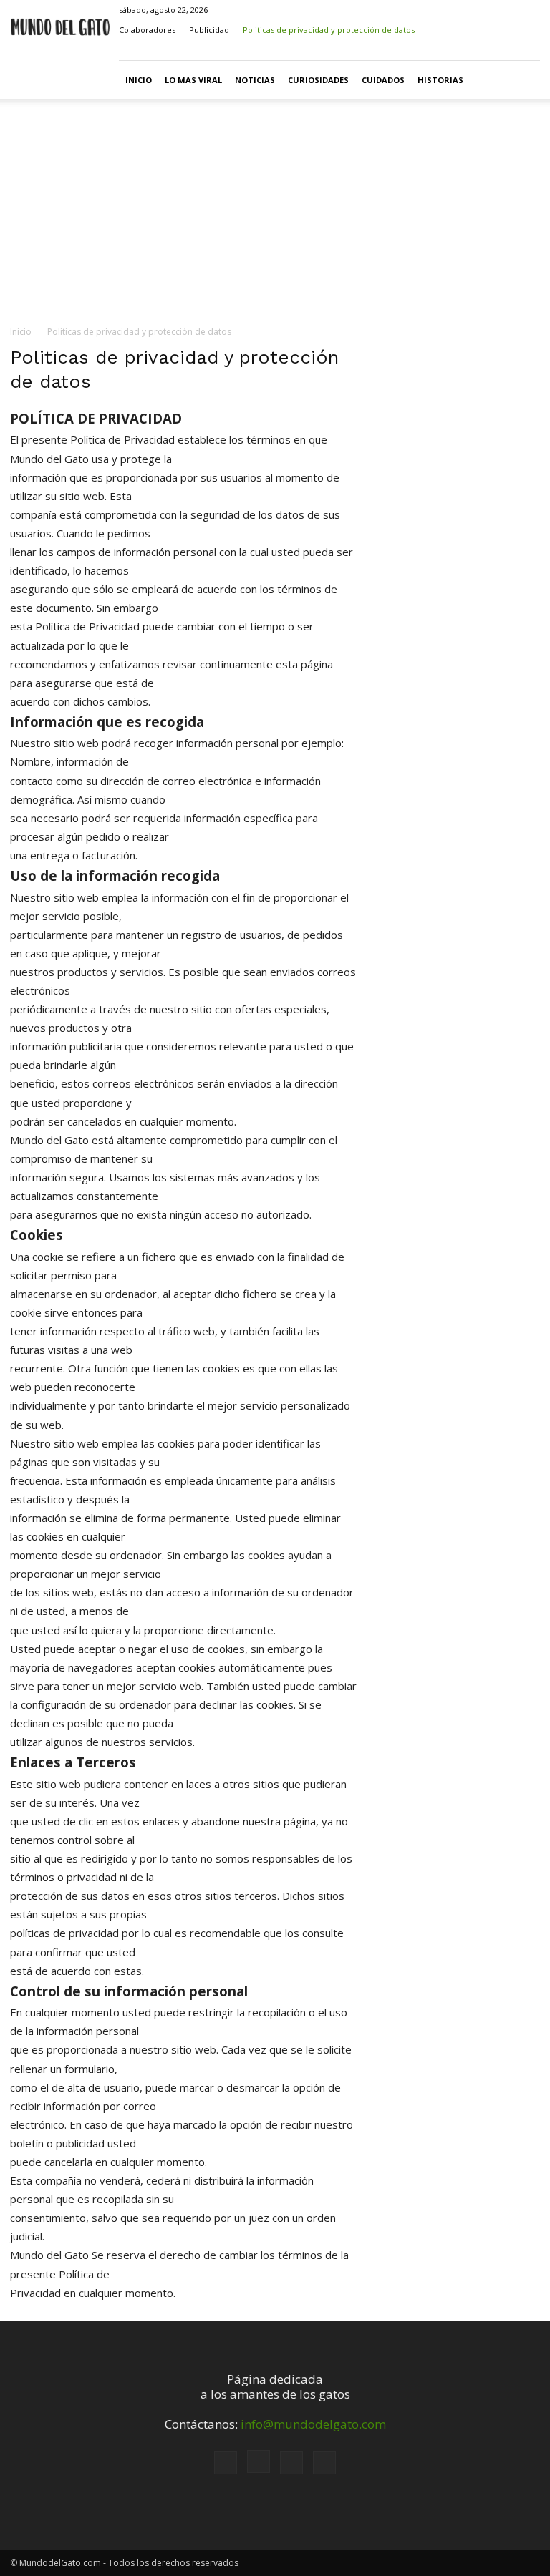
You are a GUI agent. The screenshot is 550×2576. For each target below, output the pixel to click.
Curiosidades (318, 80)
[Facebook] (458, 50)
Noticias (255, 80)
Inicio (139, 80)
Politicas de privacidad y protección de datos (329, 30)
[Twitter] (529, 50)
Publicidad (209, 30)
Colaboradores (147, 30)
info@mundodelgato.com (313, 2424)
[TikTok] (506, 50)
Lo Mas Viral (193, 80)
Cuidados (383, 80)
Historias (440, 80)
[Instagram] (482, 50)
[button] (437, 50)
